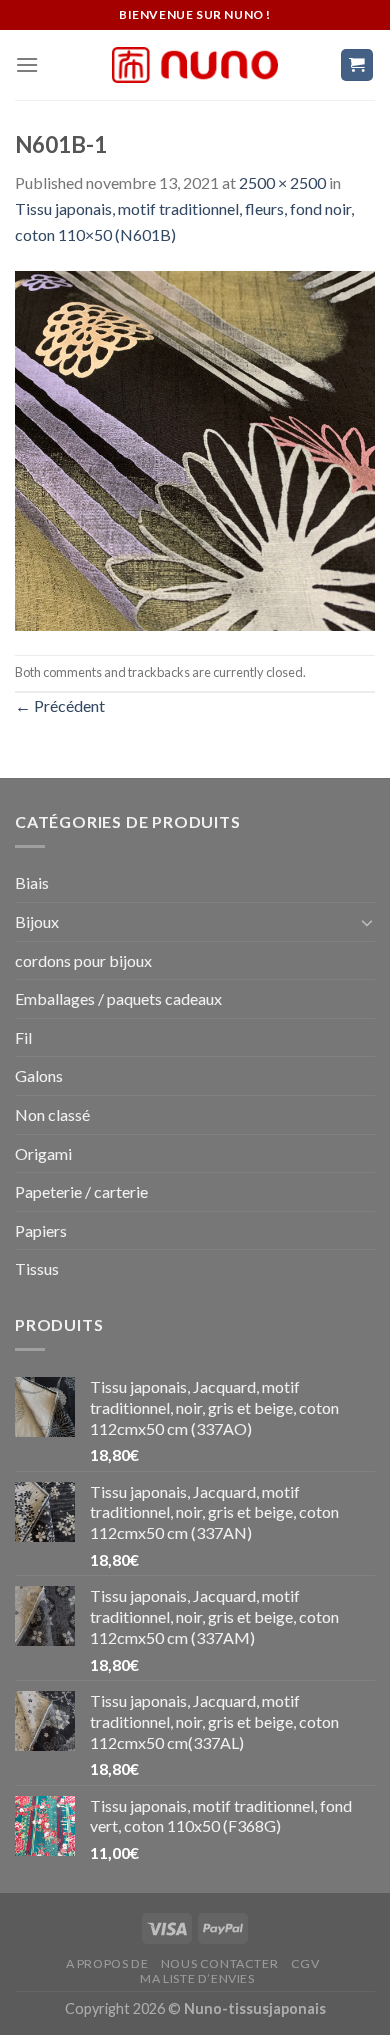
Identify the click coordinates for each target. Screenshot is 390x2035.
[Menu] (27, 64)
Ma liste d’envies (197, 1978)
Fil (23, 1037)
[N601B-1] (195, 448)
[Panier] (357, 65)
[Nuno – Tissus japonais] (195, 65)
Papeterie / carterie (81, 1191)
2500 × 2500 (282, 182)
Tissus (37, 1268)
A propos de (107, 1963)
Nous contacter (220, 1963)
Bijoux (37, 921)
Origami (43, 1153)
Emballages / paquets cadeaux (118, 998)
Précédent (60, 705)
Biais (32, 882)
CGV (305, 1963)
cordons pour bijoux (83, 960)
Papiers (41, 1230)
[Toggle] (367, 922)
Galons (39, 1075)
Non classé (52, 1114)
